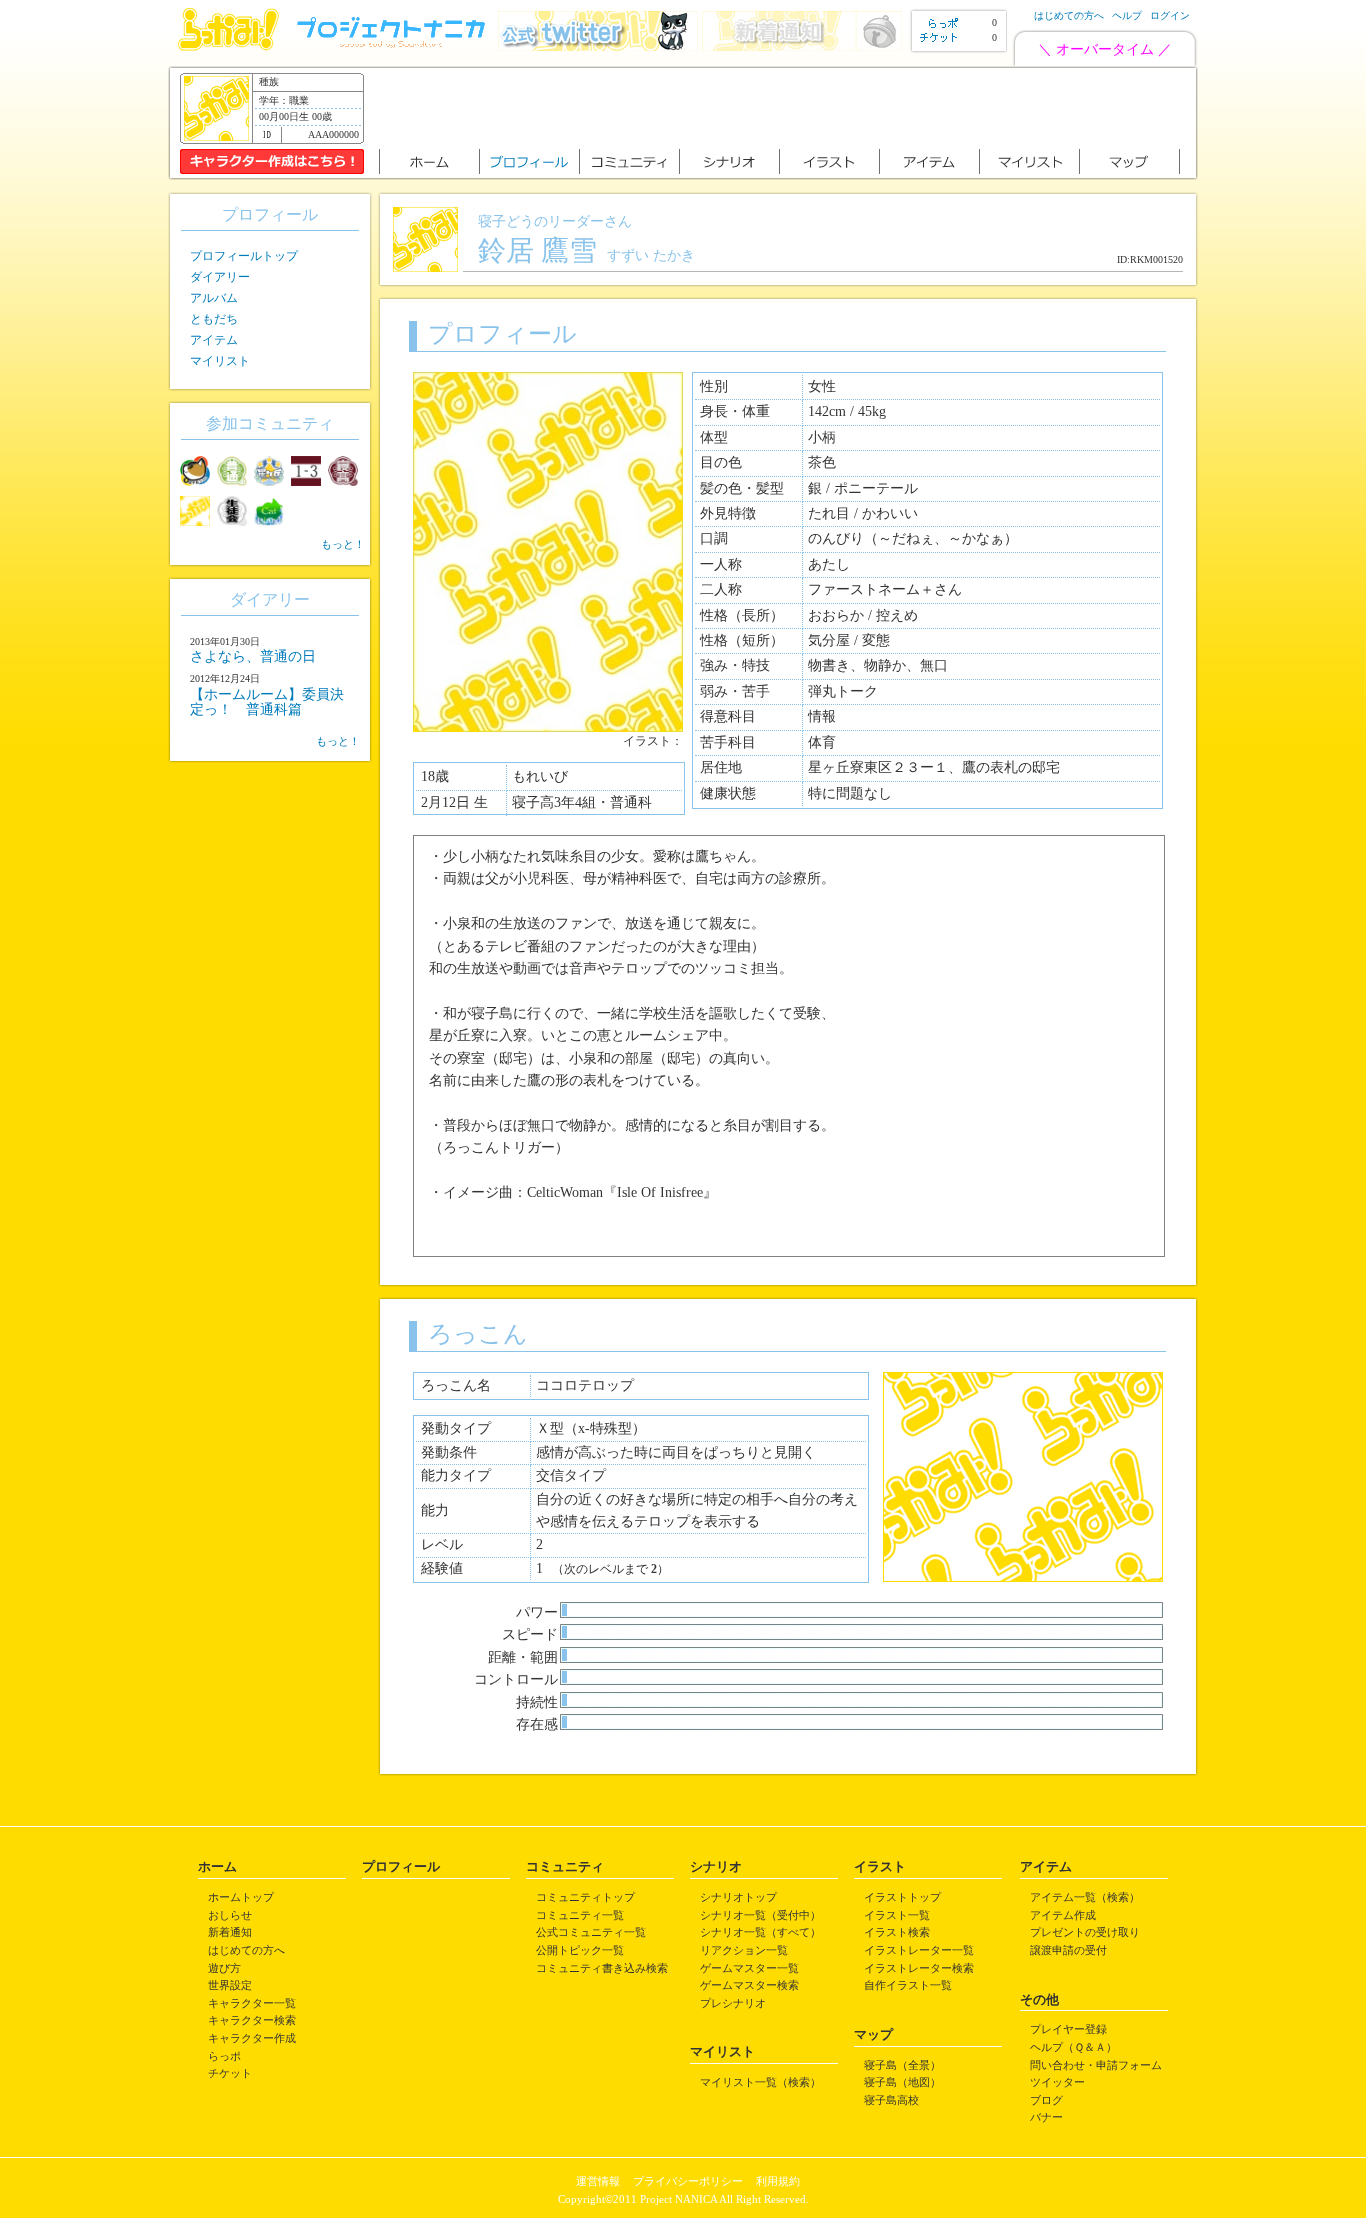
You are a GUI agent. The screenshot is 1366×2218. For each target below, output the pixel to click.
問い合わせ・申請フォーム (1096, 2065)
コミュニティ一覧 (580, 1915)
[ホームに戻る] (228, 46)
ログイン (1170, 15)
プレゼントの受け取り (1085, 1932)
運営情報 (598, 2181)
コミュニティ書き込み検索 (602, 1968)
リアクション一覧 (744, 1950)
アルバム (214, 298)
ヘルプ (1127, 15)
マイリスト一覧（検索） (760, 2082)
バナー (1046, 2117)
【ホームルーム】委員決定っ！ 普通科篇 (267, 702)
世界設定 (230, 1985)
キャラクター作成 (252, 2038)
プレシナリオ (733, 2003)
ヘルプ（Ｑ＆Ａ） (1073, 2047)
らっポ (224, 2056)
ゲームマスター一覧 (749, 1968)
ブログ (1046, 2100)
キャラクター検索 (252, 2020)
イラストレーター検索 (919, 1968)
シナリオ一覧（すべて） (760, 1932)
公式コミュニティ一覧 (591, 1932)
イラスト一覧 (897, 1915)
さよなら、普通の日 (253, 656)
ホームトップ (241, 1897)
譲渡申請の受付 (1068, 1950)
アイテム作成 (1063, 1915)
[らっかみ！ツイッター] (598, 46)
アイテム (214, 340)
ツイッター (1057, 2082)
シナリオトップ (738, 1897)
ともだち (214, 319)
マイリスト (220, 361)
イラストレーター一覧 (919, 1950)
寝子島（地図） (902, 2082)
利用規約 (778, 2181)
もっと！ (343, 544)
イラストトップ (902, 1897)
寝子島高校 (891, 2100)
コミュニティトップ (585, 1897)
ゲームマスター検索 (749, 1985)
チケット (230, 2073)
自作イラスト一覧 (908, 1985)
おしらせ (230, 1915)
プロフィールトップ (244, 256)
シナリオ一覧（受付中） (760, 1915)
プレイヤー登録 (1068, 2029)
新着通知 (230, 1932)
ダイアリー (220, 277)
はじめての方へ (1069, 15)
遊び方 (224, 1968)
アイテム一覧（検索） (1085, 1897)
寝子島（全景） (902, 2065)
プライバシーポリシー (688, 2181)
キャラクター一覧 (252, 2003)
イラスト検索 (897, 1932)
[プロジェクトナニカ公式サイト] (394, 46)
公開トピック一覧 (580, 1950)
